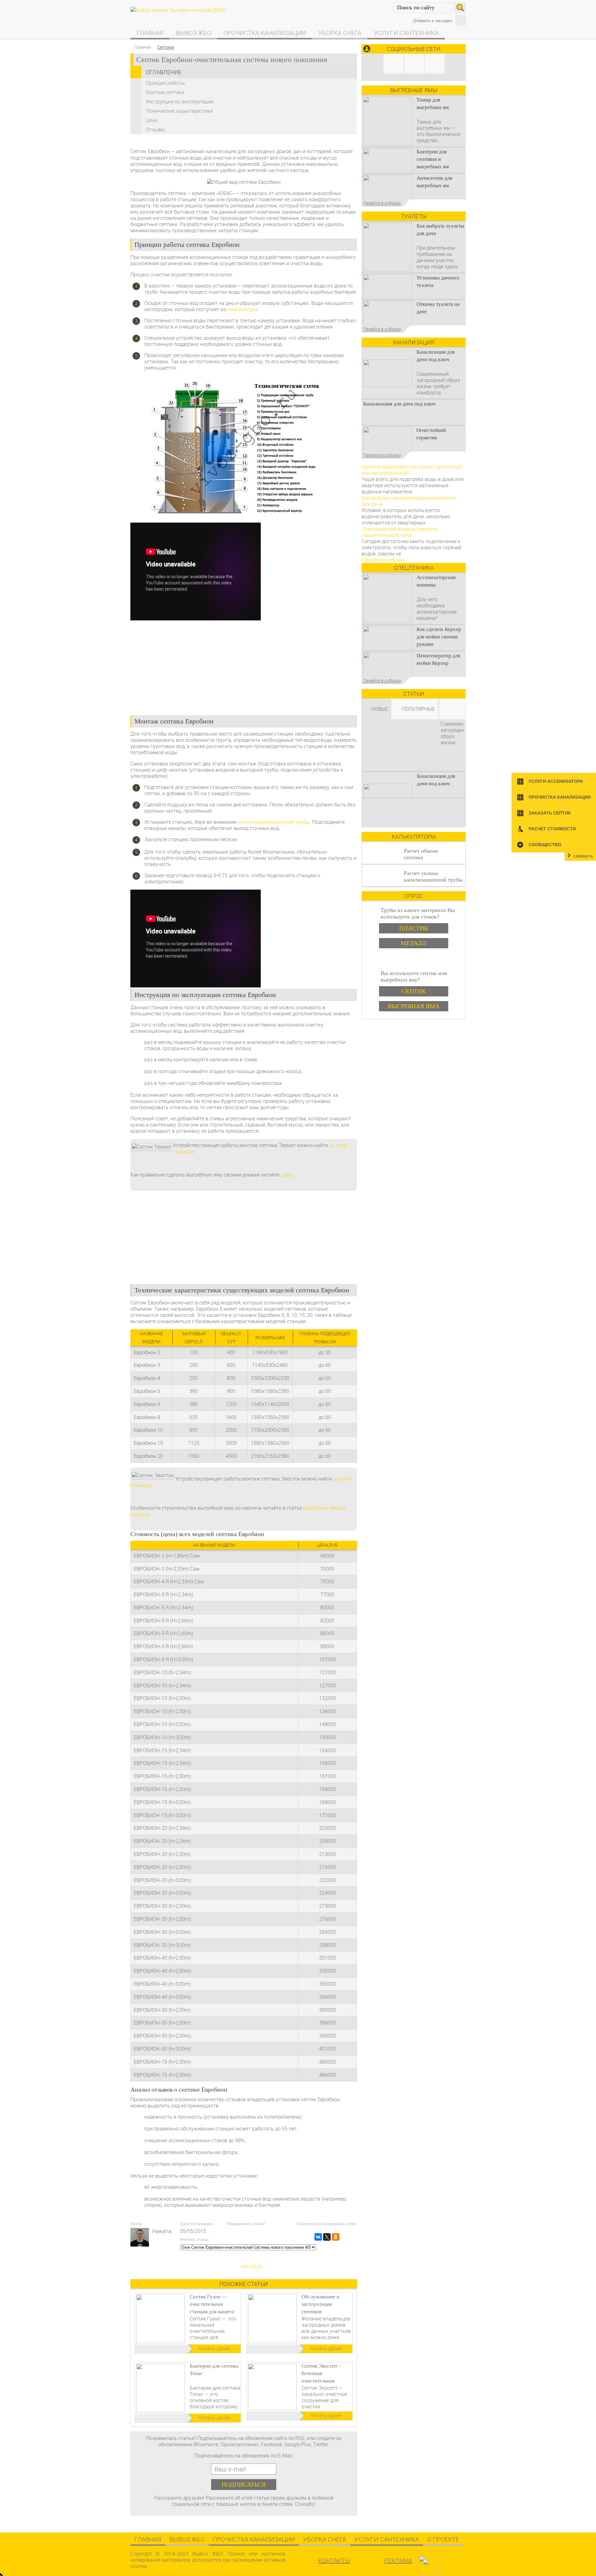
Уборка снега (340, 33)
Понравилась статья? (246, 2224)
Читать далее (214, 2348)
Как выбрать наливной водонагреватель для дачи (409, 501)
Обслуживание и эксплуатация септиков (320, 2304)
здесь (287, 1175)
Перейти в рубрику (382, 203)
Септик (414, 991)
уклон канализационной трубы (274, 822)
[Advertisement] (244, 665)
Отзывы (155, 129)
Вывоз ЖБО (193, 33)
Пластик (414, 928)
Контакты (334, 2560)
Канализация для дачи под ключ (399, 404)
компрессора (243, 309)
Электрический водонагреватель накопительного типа (400, 532)
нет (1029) (252, 2267)
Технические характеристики (179, 111)
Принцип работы (165, 83)
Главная (150, 33)
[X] (327, 2237)
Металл (414, 943)
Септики (166, 47)
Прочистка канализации (265, 33)
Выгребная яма (414, 1006)
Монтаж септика (165, 92)
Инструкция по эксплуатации (180, 102)
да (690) (251, 2246)
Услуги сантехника (406, 33)
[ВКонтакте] (318, 2237)
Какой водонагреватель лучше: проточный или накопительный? (411, 470)
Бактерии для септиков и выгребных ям (433, 159)
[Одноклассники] (336, 2237)
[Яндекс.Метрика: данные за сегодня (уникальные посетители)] (445, 2563)
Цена (152, 120)
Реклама (398, 2560)
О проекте (443, 2539)
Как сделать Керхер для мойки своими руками (439, 637)
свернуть (583, 856)
